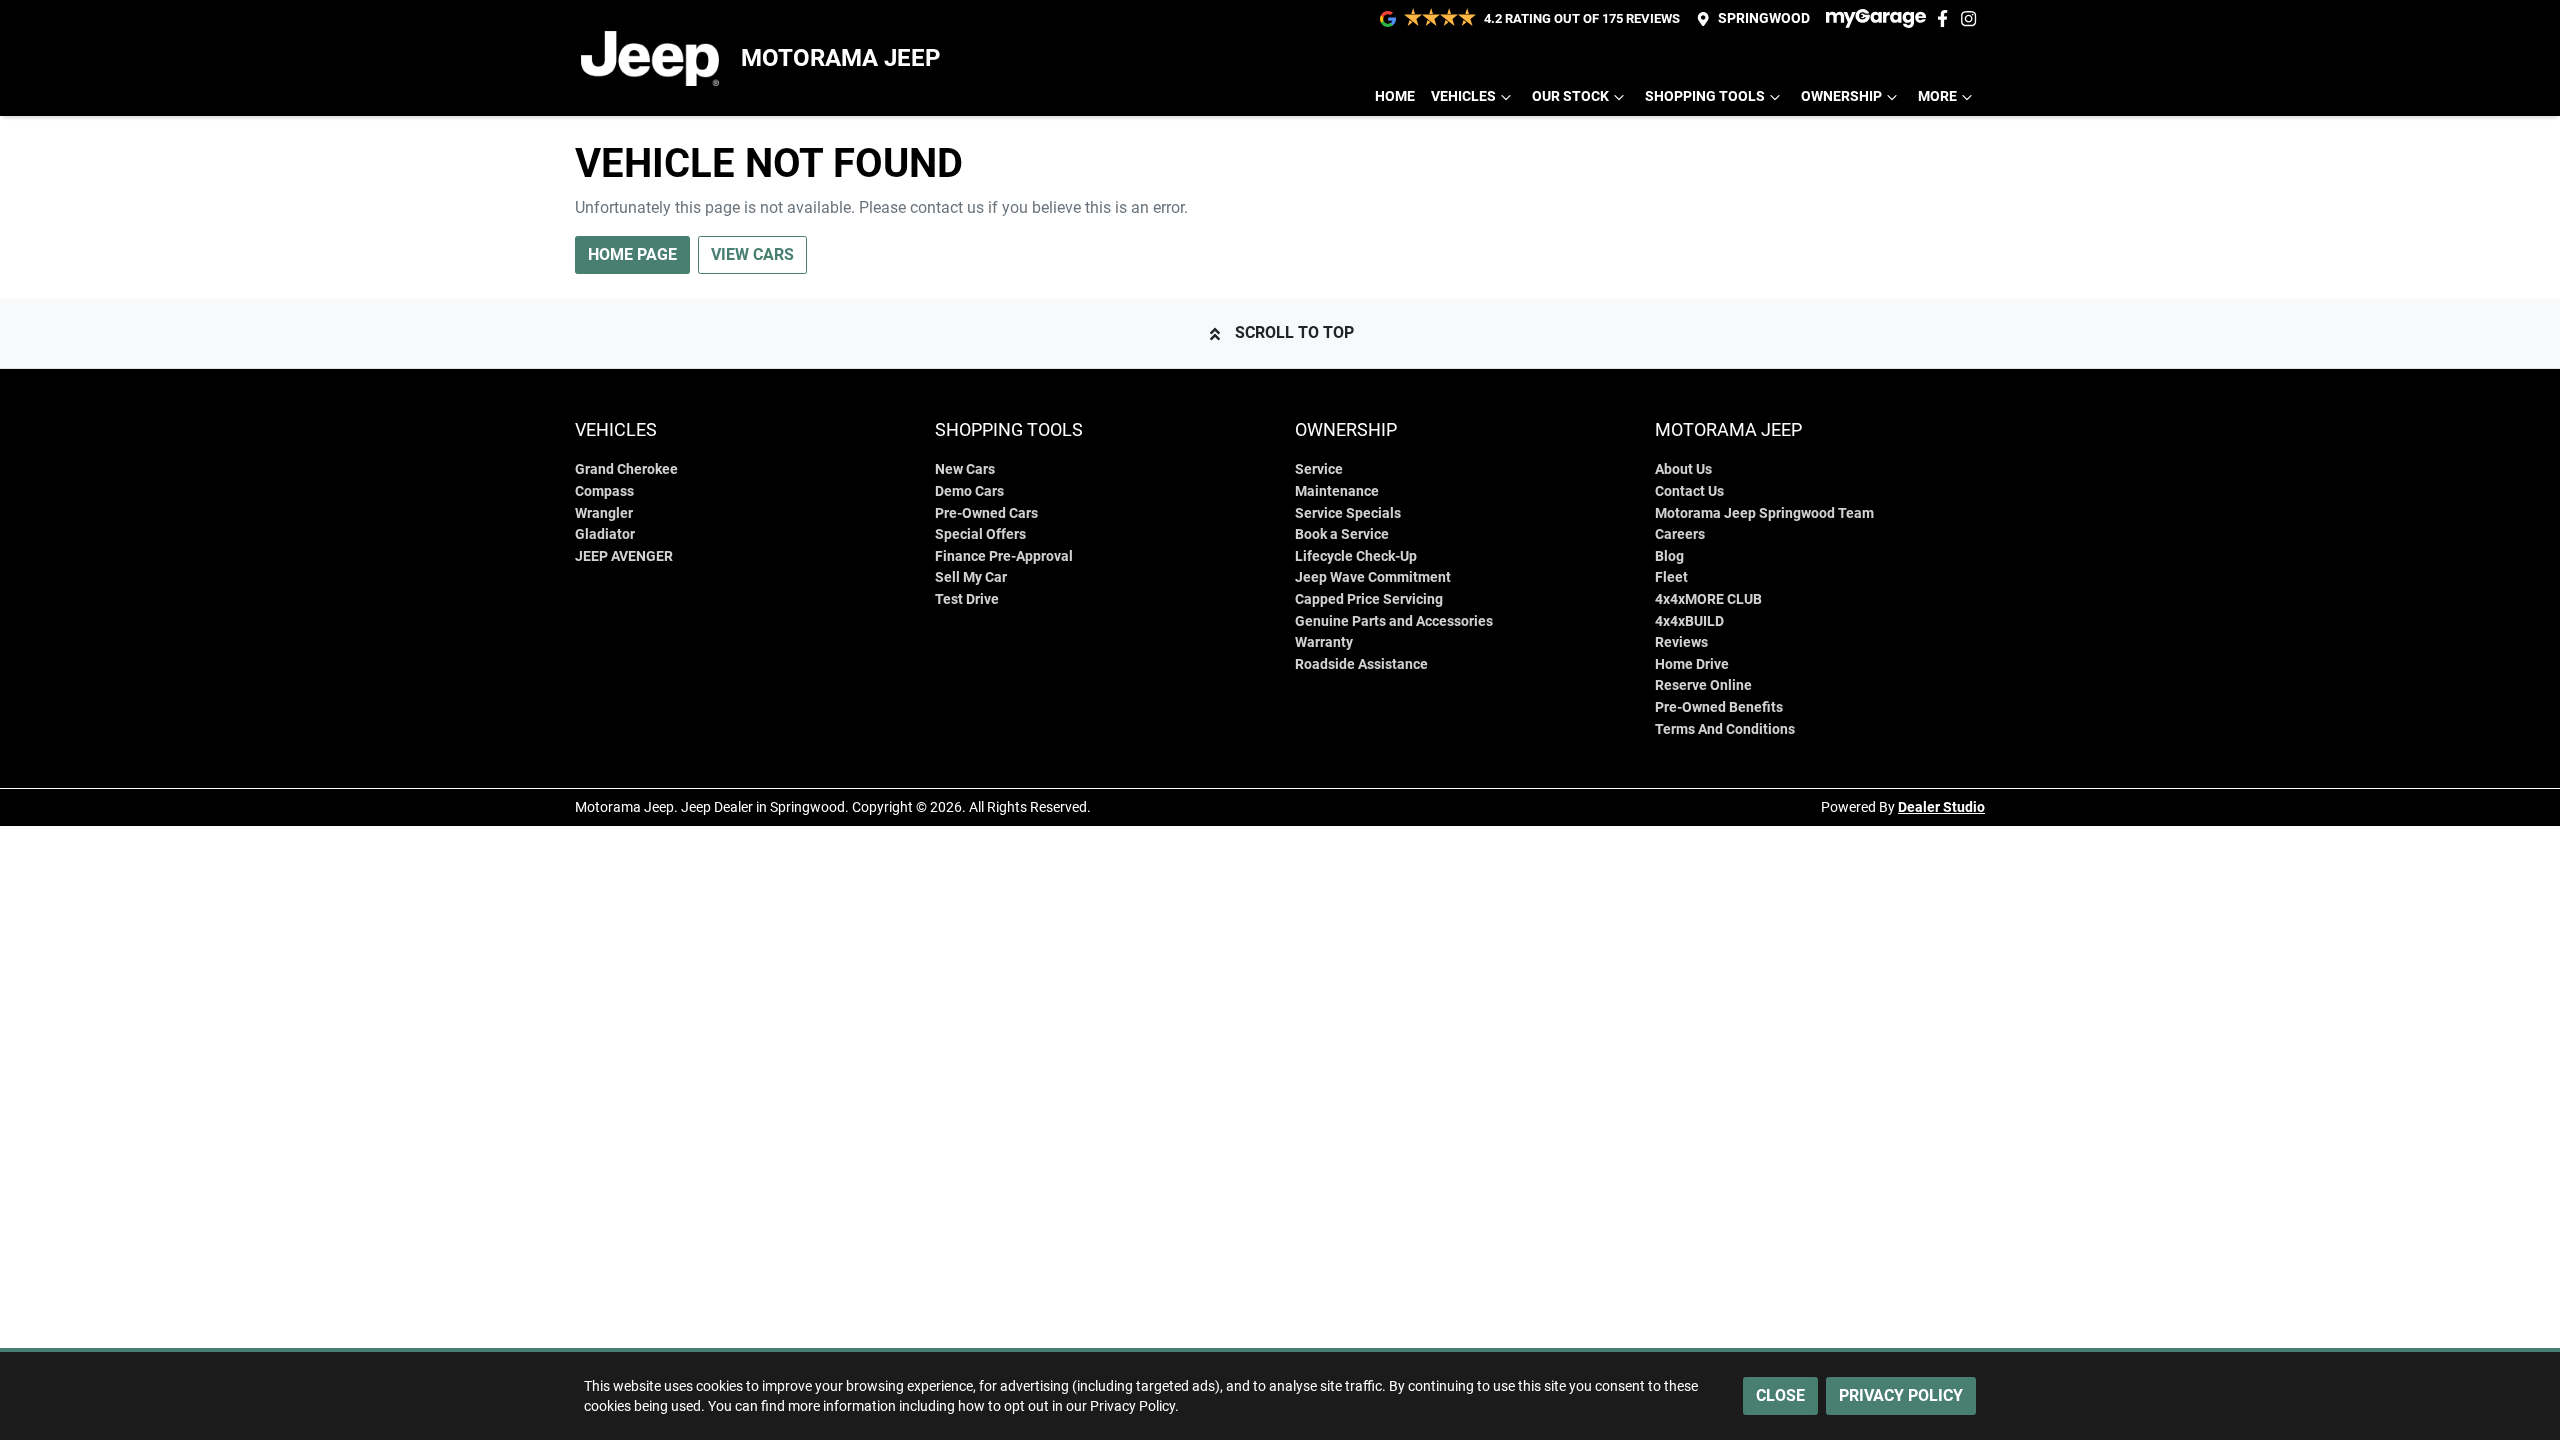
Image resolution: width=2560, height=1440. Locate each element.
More (1937, 96)
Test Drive (967, 599)
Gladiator (605, 534)
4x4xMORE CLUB (1708, 599)
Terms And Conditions (1725, 729)
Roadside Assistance (1361, 664)
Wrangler (604, 513)
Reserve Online (1703, 685)
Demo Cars (969, 491)
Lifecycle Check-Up (1356, 556)
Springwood (1764, 18)
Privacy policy (1901, 1395)
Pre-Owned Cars (986, 513)
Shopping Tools (1705, 96)
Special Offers (980, 534)
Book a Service (1342, 534)
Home (1395, 96)
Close (1780, 1395)
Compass (604, 491)
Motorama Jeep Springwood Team (1764, 513)
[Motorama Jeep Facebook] (1946, 18)
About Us (1683, 469)
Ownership (1841, 96)
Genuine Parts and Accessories (1394, 621)
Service (1319, 469)
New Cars (965, 469)
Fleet (1671, 577)
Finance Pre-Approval (1004, 556)
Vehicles (1463, 96)
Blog (1669, 556)
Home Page (632, 254)
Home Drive (1692, 664)
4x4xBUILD (1689, 621)
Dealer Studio (1941, 807)
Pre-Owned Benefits (1719, 707)
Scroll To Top (1294, 332)
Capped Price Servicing (1369, 599)
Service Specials (1348, 513)
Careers (1680, 534)
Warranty (1324, 642)
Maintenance (1337, 491)
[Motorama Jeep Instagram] (1972, 18)
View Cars (752, 254)
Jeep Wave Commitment (1373, 577)
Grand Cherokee (626, 469)
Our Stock (1570, 96)
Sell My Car (971, 577)
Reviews (1681, 642)
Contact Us (1689, 491)
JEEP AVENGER (624, 556)
